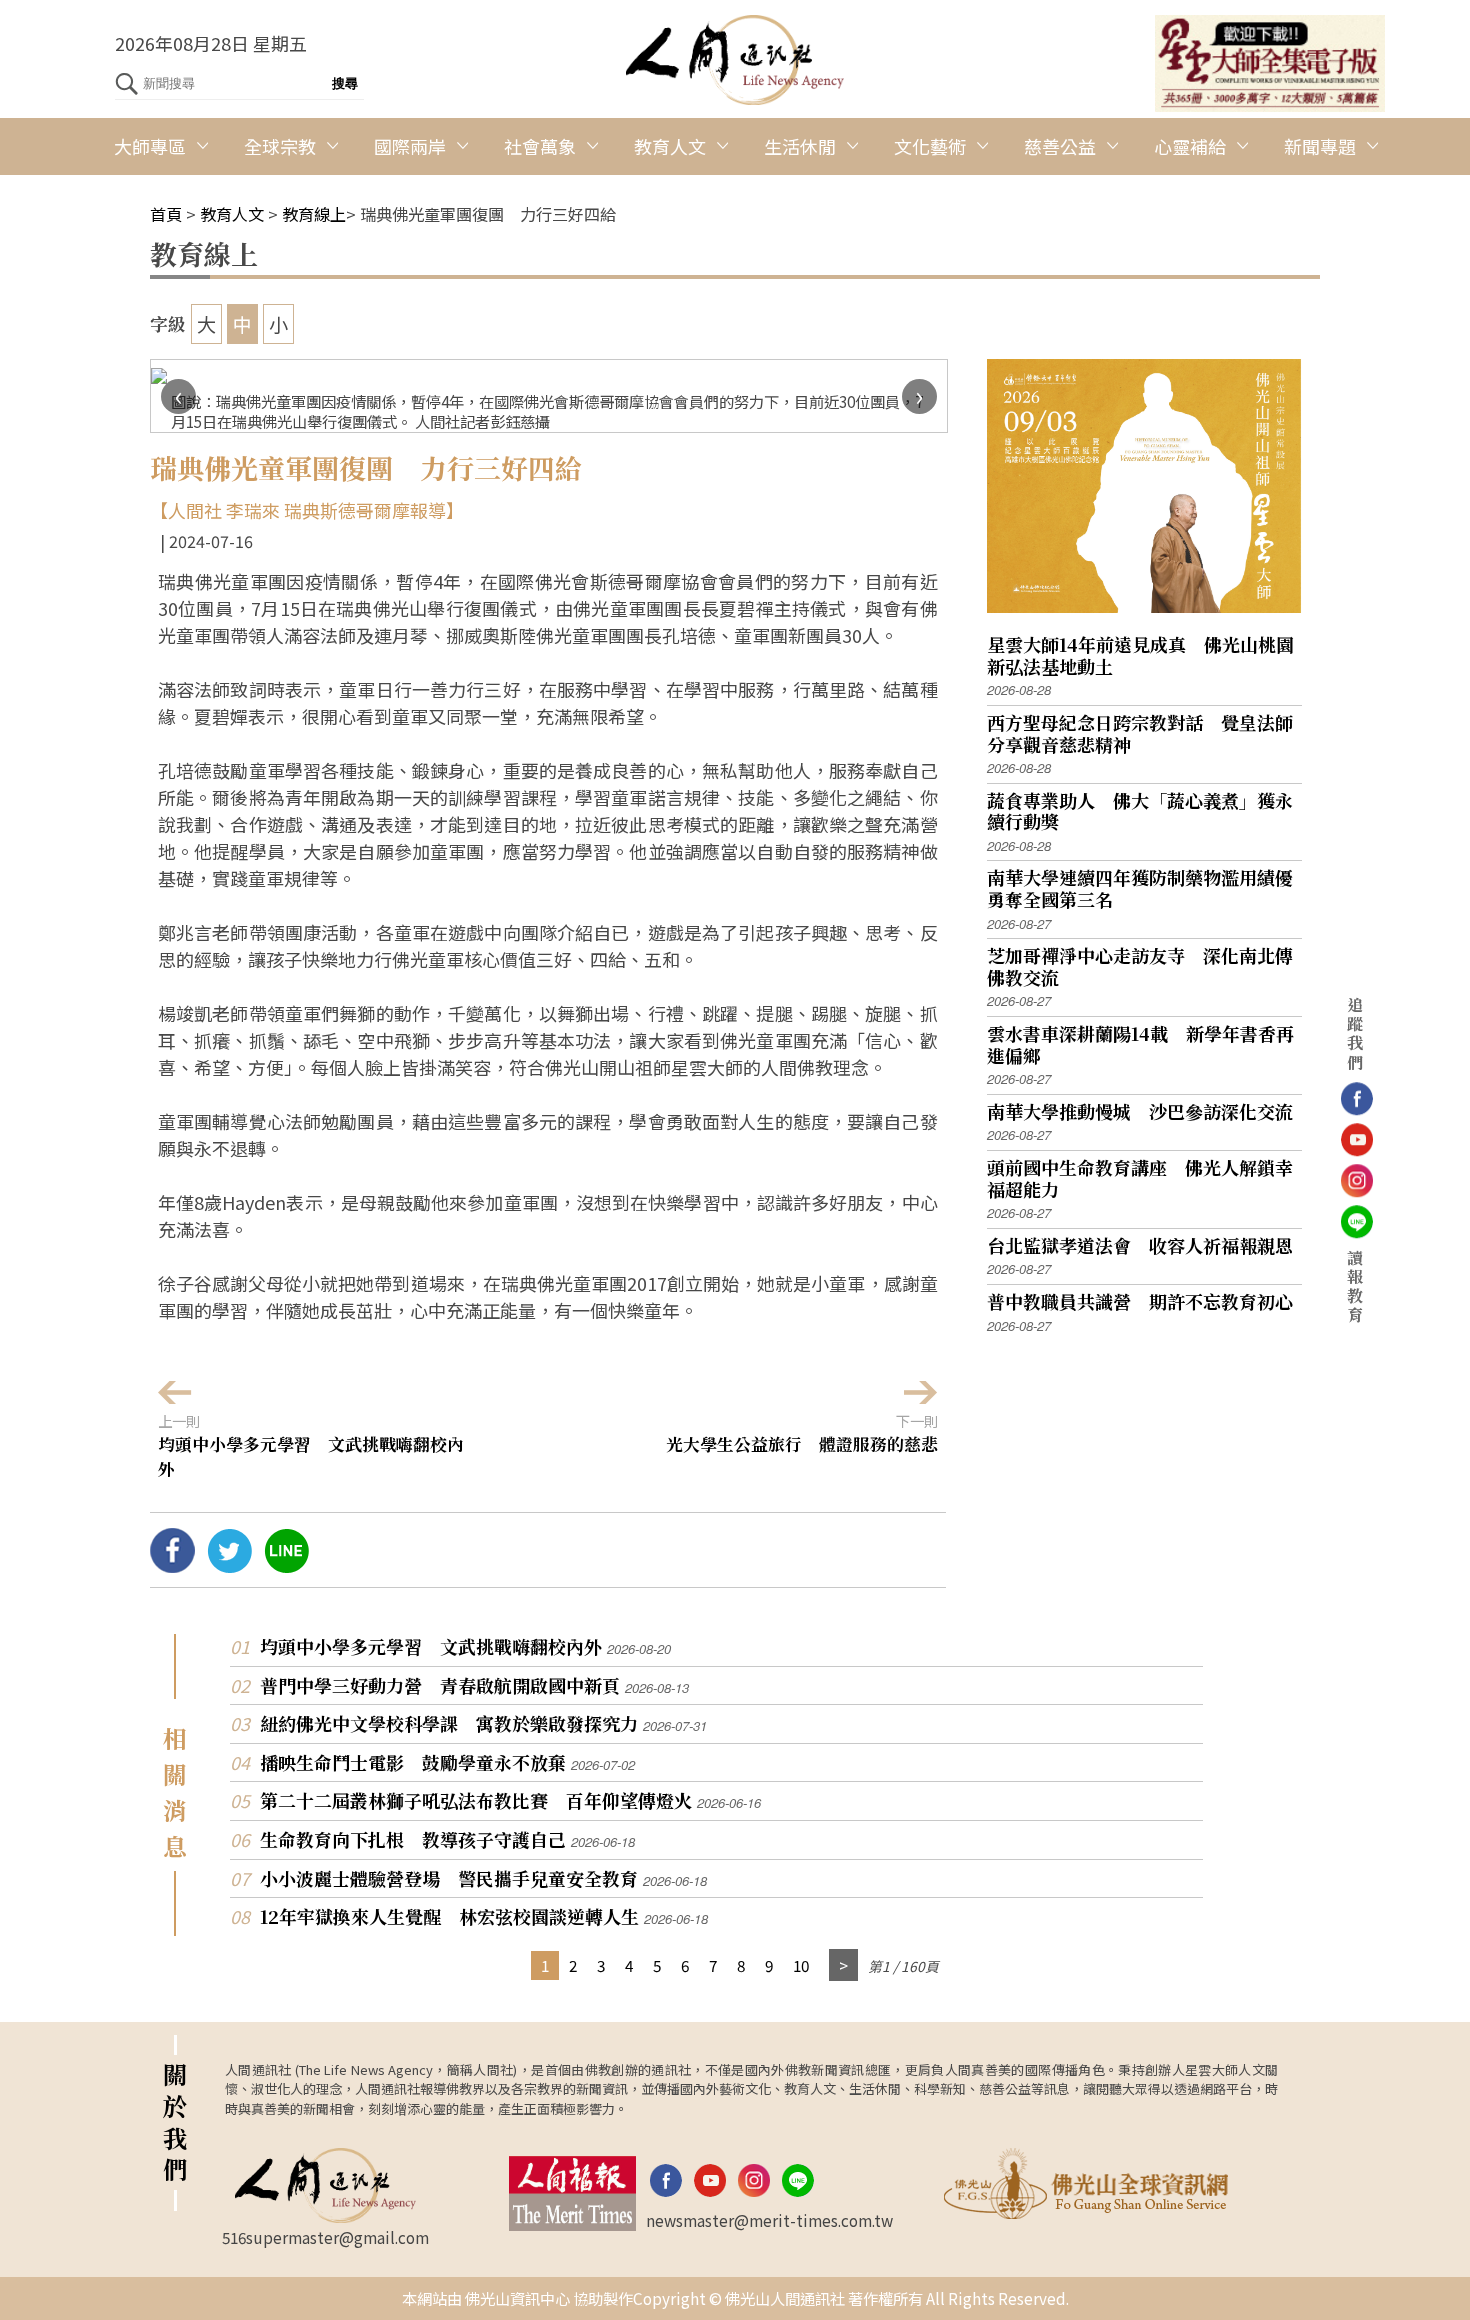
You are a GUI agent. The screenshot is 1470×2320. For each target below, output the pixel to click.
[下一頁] (843, 1965)
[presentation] (178, 396)
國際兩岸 (410, 146)
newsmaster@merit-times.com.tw (769, 2220)
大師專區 (150, 146)
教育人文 (670, 146)
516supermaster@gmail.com (325, 2237)
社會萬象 (540, 146)
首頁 (166, 214)
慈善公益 (1060, 146)
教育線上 (314, 214)
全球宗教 (280, 146)
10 (801, 1965)
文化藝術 (930, 146)
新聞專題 (1320, 146)
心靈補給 (1190, 146)
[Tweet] (229, 1565)
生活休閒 (800, 146)
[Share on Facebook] (172, 1565)
